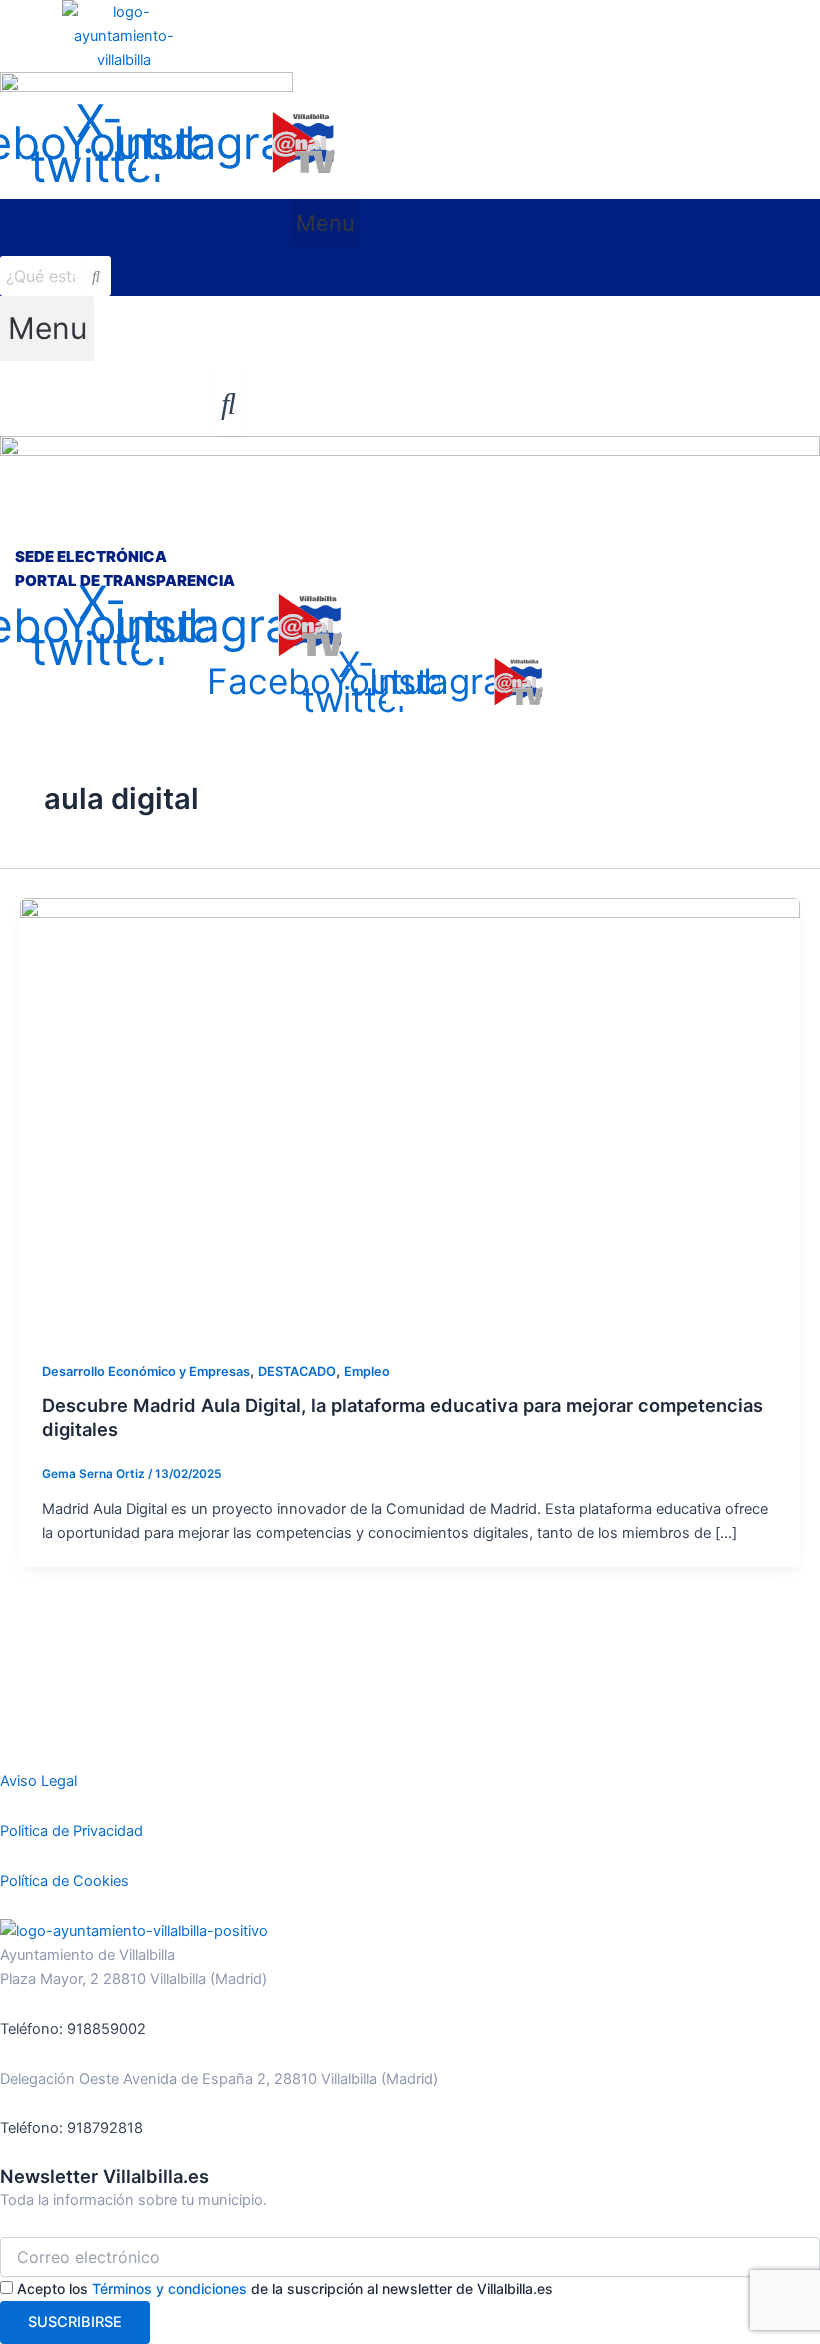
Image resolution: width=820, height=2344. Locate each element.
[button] (326, 222)
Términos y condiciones (169, 2288)
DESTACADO (297, 1371)
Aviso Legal (38, 1781)
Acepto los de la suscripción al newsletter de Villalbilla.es (285, 2288)
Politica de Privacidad (71, 1831)
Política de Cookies (64, 1881)
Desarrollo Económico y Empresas (146, 1371)
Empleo (367, 1371)
